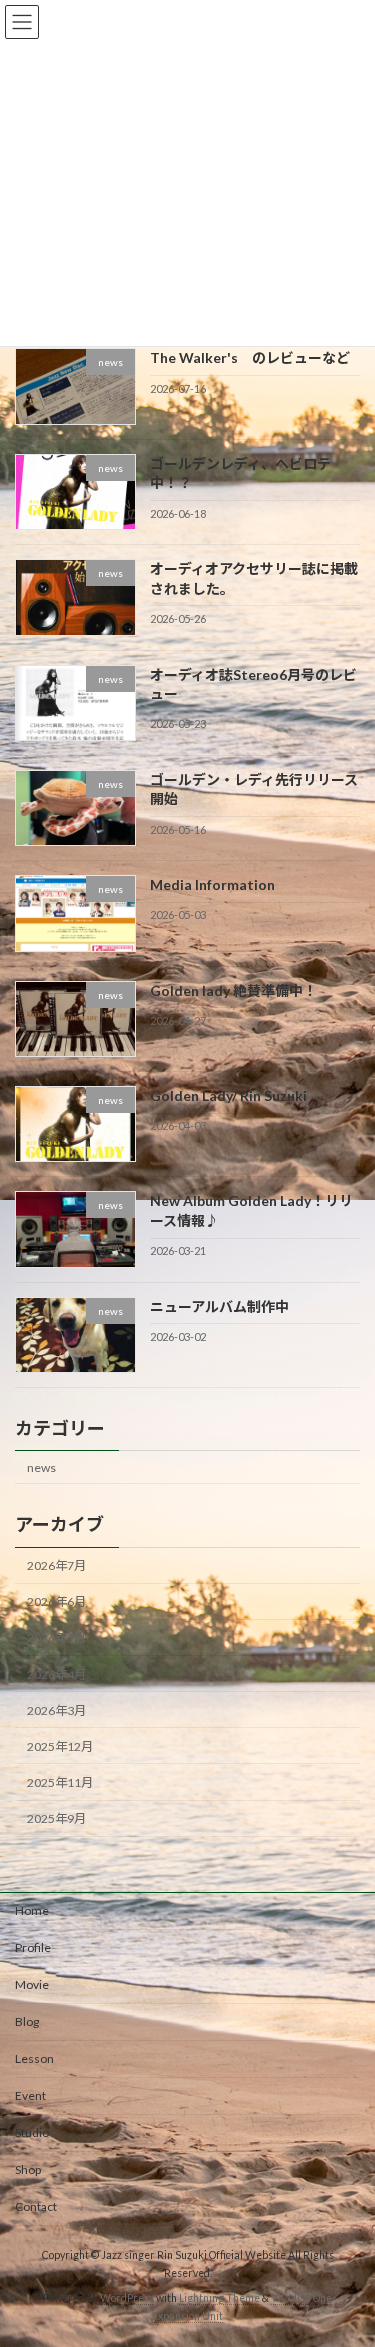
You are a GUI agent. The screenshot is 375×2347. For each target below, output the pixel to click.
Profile (33, 1947)
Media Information (212, 884)
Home (32, 1910)
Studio (32, 2132)
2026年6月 (56, 1601)
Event (30, 2095)
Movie (32, 1984)
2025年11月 (60, 1782)
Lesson (34, 2058)
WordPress (127, 2298)
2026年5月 (56, 1637)
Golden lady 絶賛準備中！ (233, 989)
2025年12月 (60, 1746)
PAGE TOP (346, 2256)
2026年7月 (56, 1565)
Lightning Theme (219, 2298)
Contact (36, 2206)
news (41, 1467)
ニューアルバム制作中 (219, 1306)
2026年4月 (56, 1673)
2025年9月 (56, 1818)
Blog (27, 2021)
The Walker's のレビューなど (250, 357)
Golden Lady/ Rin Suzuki (228, 1095)
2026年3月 (56, 1710)
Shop (28, 2169)
